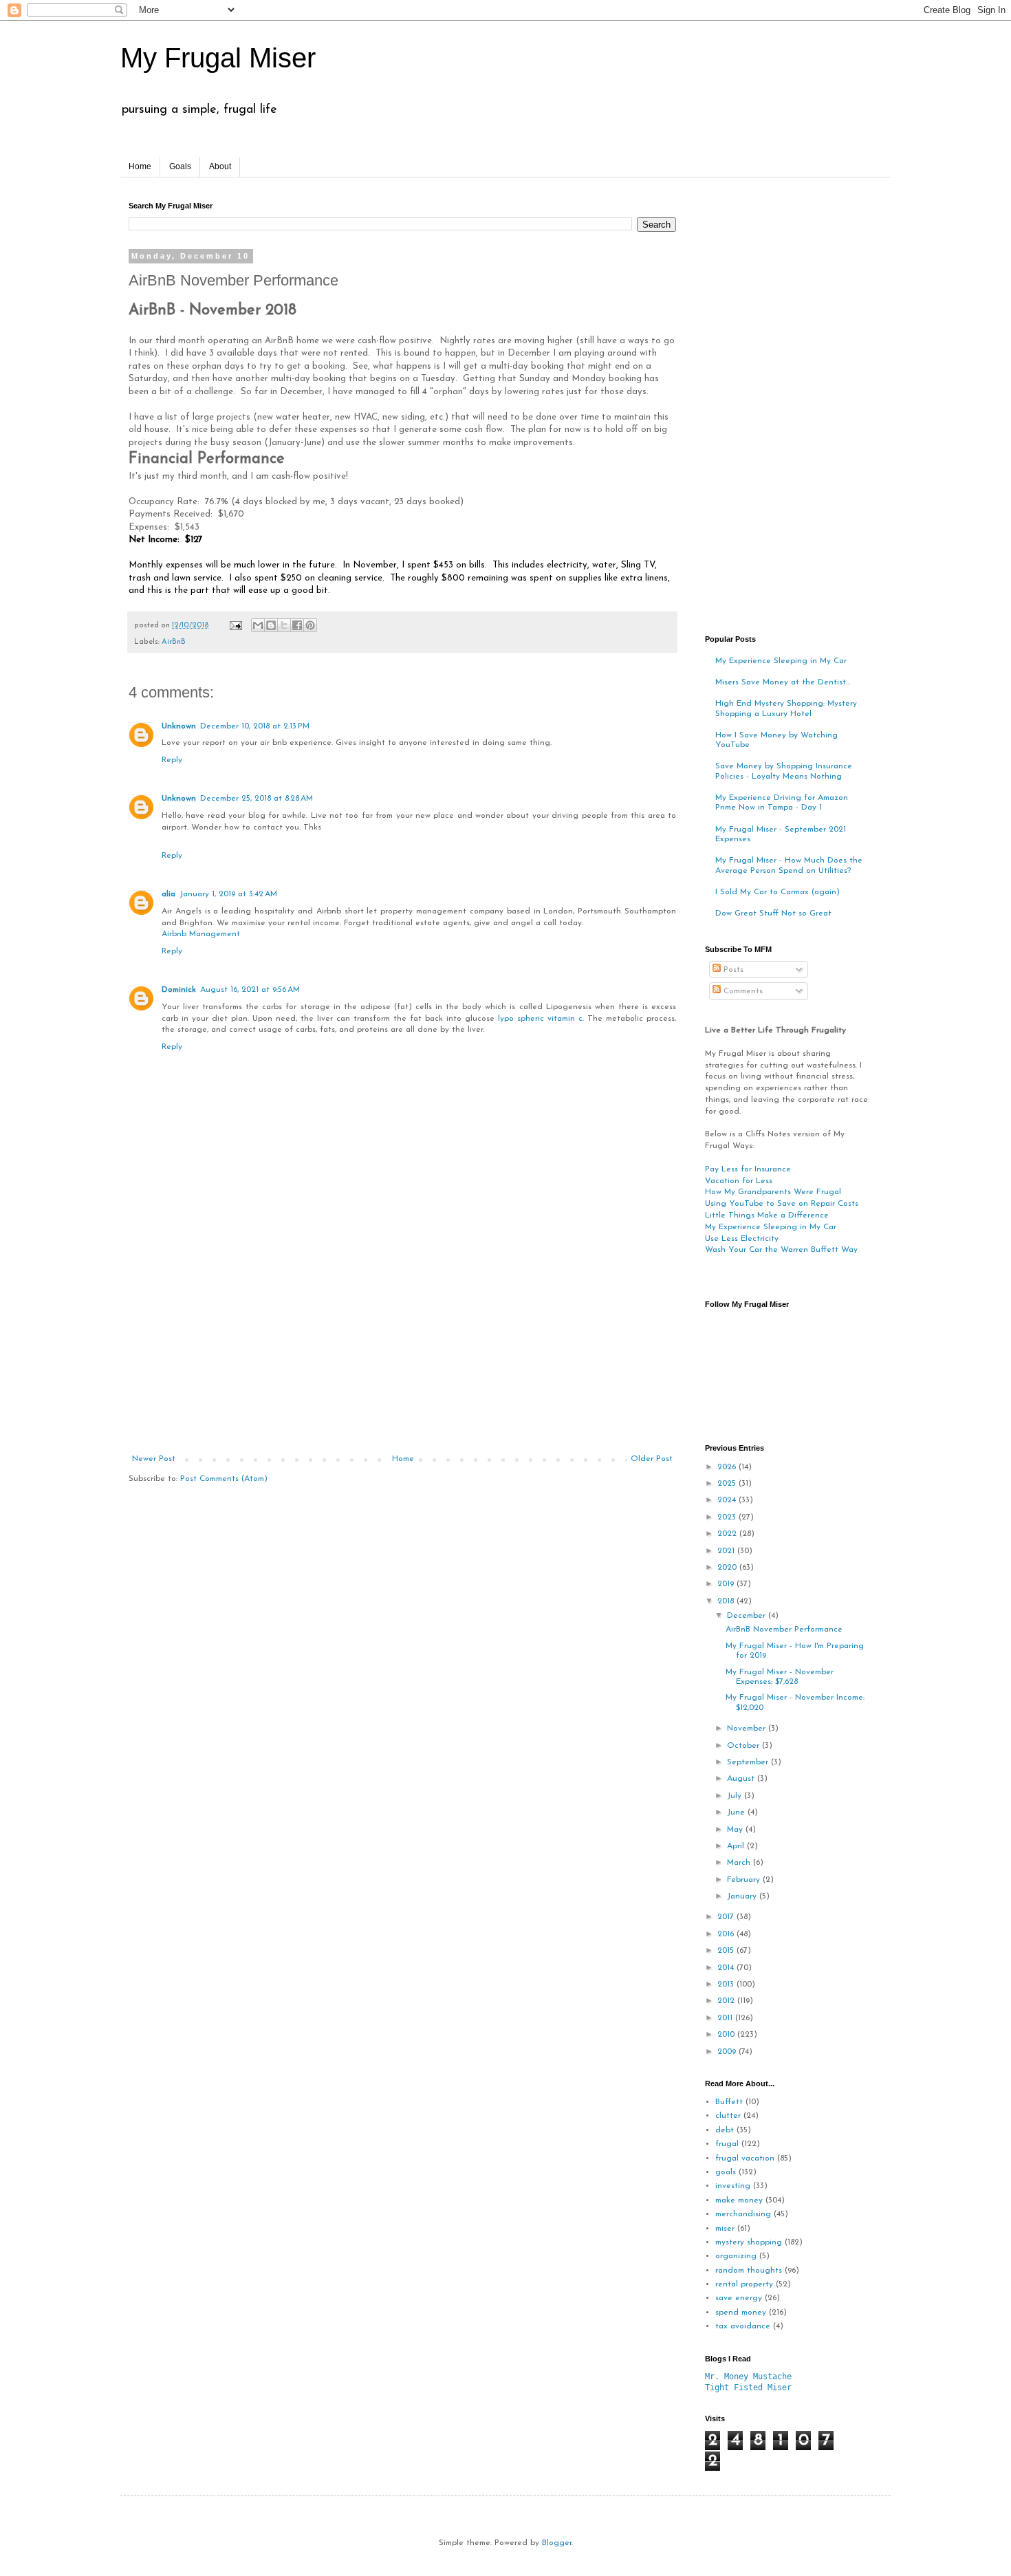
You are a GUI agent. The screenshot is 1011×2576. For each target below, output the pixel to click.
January (743, 1896)
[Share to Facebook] (297, 625)
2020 (728, 1568)
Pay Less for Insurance (748, 1169)
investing (733, 2186)
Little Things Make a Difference (767, 1215)
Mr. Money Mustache (748, 2377)
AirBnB (174, 642)
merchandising (743, 2214)
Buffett (729, 2102)
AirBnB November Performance (784, 1630)
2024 (728, 1500)
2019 (727, 1584)
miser (725, 2229)
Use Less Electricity (742, 1239)
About (220, 166)
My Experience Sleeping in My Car (781, 661)
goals (726, 2172)
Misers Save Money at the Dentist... (783, 682)
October (744, 1746)
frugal (727, 2144)
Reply (172, 760)
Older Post (652, 1459)
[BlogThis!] (271, 625)
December (748, 1616)
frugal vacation (745, 2158)
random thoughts (749, 2271)
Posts (732, 970)
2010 (727, 2035)
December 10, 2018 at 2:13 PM (255, 726)
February (745, 1880)
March (740, 1863)
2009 (728, 2052)
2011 (726, 2018)
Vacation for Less (739, 1181)
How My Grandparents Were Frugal (773, 1192)
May (736, 1830)
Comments (742, 991)
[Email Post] (235, 626)
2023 (728, 1517)
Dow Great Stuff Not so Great (773, 913)
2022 (728, 1534)
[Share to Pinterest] (310, 625)
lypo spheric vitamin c (540, 1019)
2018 (727, 1601)
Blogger (557, 2543)
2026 (728, 1467)
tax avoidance (743, 2326)
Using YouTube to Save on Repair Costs (782, 1204)
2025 (728, 1484)
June (737, 1812)
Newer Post (154, 1459)
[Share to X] (284, 625)
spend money (741, 2313)
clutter (728, 2116)
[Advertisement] (402, 1351)
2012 (727, 2001)
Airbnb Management (201, 934)
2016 (727, 1934)
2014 (727, 1968)
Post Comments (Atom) (224, 1479)
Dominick (179, 990)
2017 (727, 1917)
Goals (180, 166)
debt (725, 2130)
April (737, 1846)
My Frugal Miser (218, 58)
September (749, 1762)
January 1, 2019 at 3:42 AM (228, 894)
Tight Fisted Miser (748, 2388)
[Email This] (258, 625)
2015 (727, 1951)
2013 (727, 1984)
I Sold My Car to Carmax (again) (778, 892)
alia (168, 894)
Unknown (179, 726)
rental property (744, 2284)
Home (140, 166)
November (748, 1729)
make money (739, 2200)
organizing (736, 2256)
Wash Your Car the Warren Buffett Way (781, 1250)
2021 (727, 1551)
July (736, 1796)
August (742, 1779)
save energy (739, 2298)
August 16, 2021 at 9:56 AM (250, 990)
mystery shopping (749, 2242)
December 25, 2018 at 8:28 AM (257, 799)
